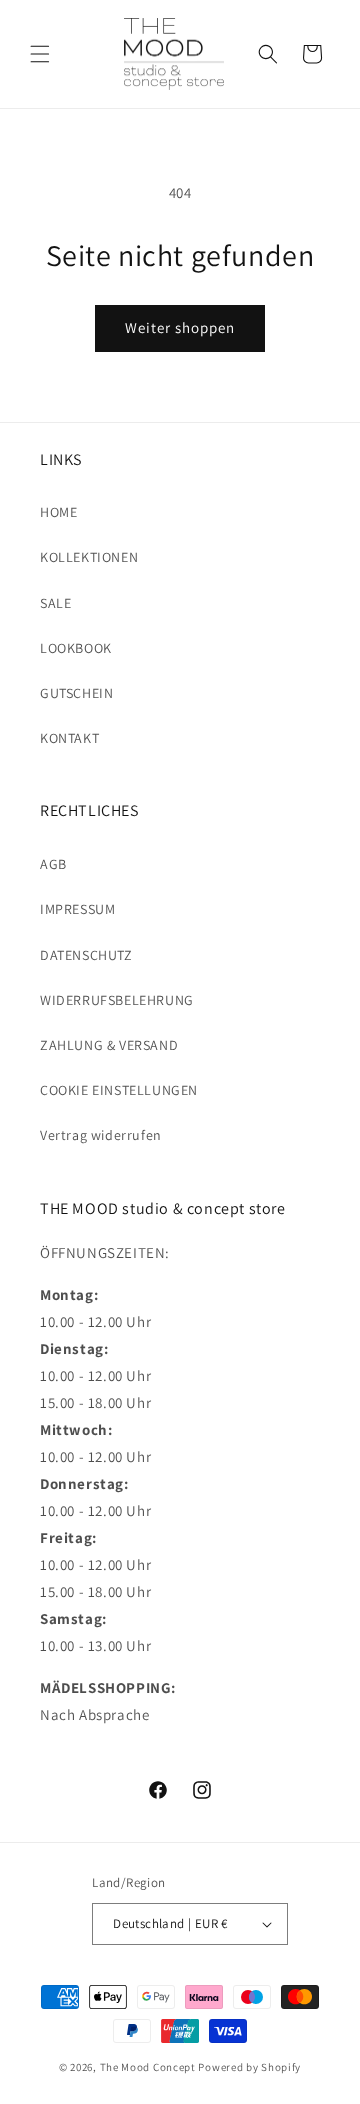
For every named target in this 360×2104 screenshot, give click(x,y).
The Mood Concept (148, 2067)
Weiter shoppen (180, 327)
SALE (55, 603)
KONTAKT (69, 738)
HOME (58, 512)
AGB (53, 864)
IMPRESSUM (77, 909)
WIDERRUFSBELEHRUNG (117, 1000)
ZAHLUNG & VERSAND (109, 1045)
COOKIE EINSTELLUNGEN (119, 1090)
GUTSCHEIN (76, 693)
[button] (40, 54)
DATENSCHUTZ (86, 955)
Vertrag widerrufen (101, 1135)
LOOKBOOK (76, 648)
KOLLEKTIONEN (89, 557)
